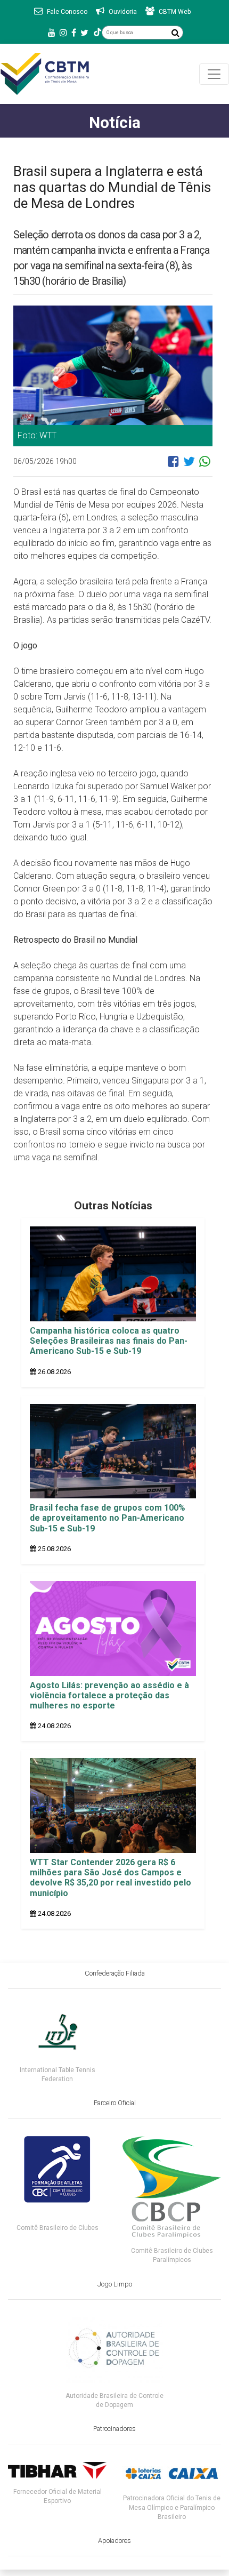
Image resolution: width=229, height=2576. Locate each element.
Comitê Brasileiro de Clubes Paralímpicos (172, 2255)
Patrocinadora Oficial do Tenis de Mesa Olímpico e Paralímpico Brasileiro (172, 2507)
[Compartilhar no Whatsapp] (205, 466)
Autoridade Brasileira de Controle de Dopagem (114, 2400)
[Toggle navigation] (214, 74)
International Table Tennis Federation (58, 2075)
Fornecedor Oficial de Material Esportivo (58, 2496)
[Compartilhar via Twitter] (189, 466)
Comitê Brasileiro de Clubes (58, 2228)
